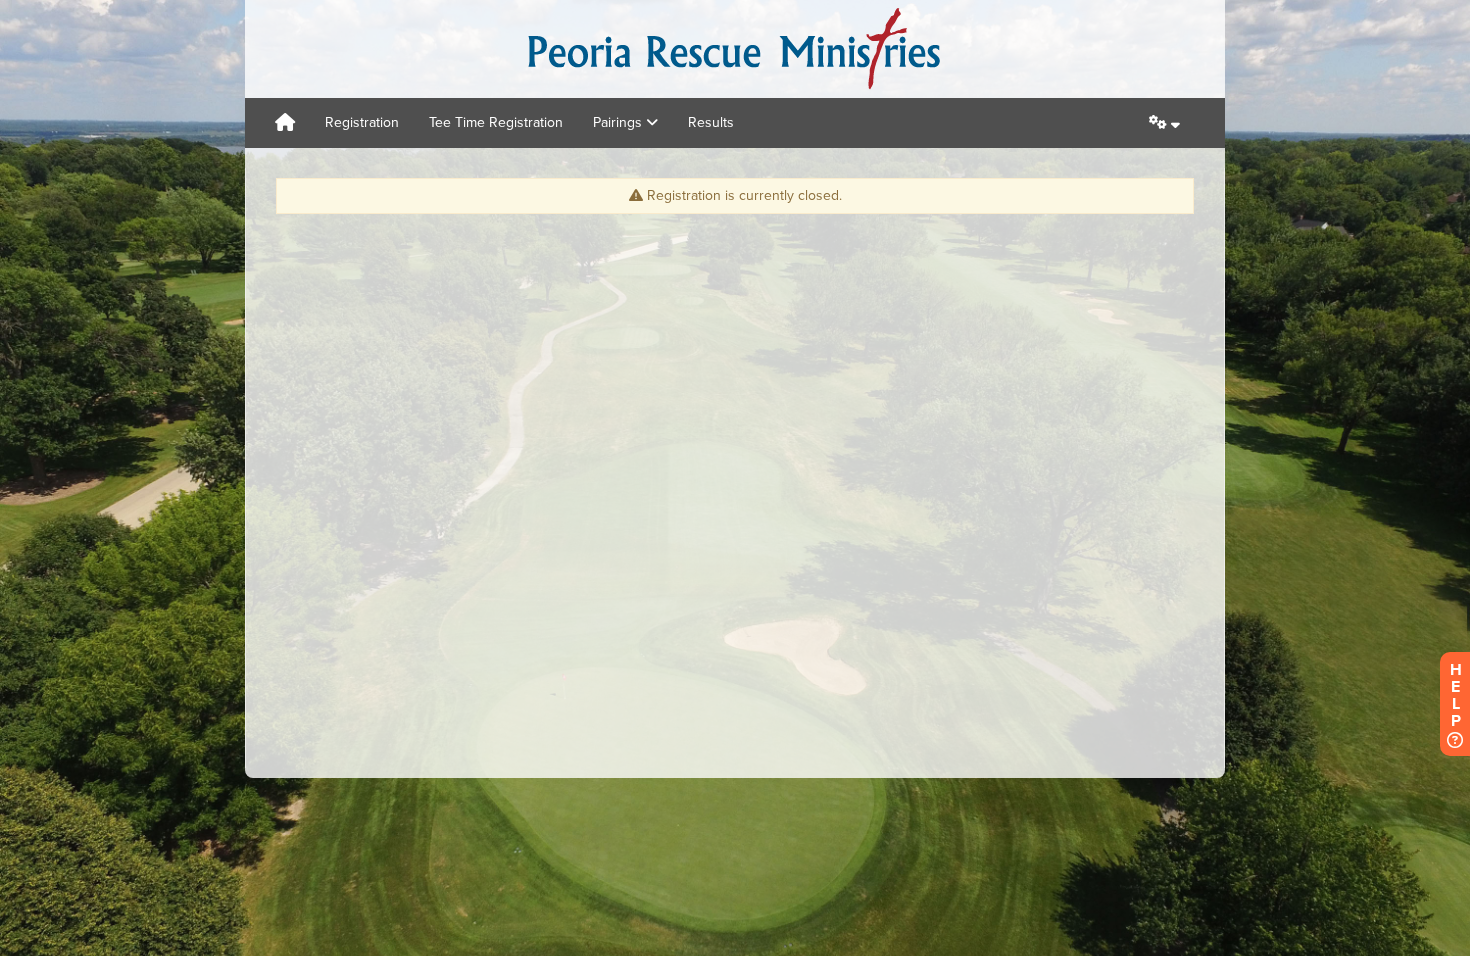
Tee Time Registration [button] (496, 122)
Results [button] (711, 122)
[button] (1164, 123)
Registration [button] (362, 122)
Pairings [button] (619, 122)
